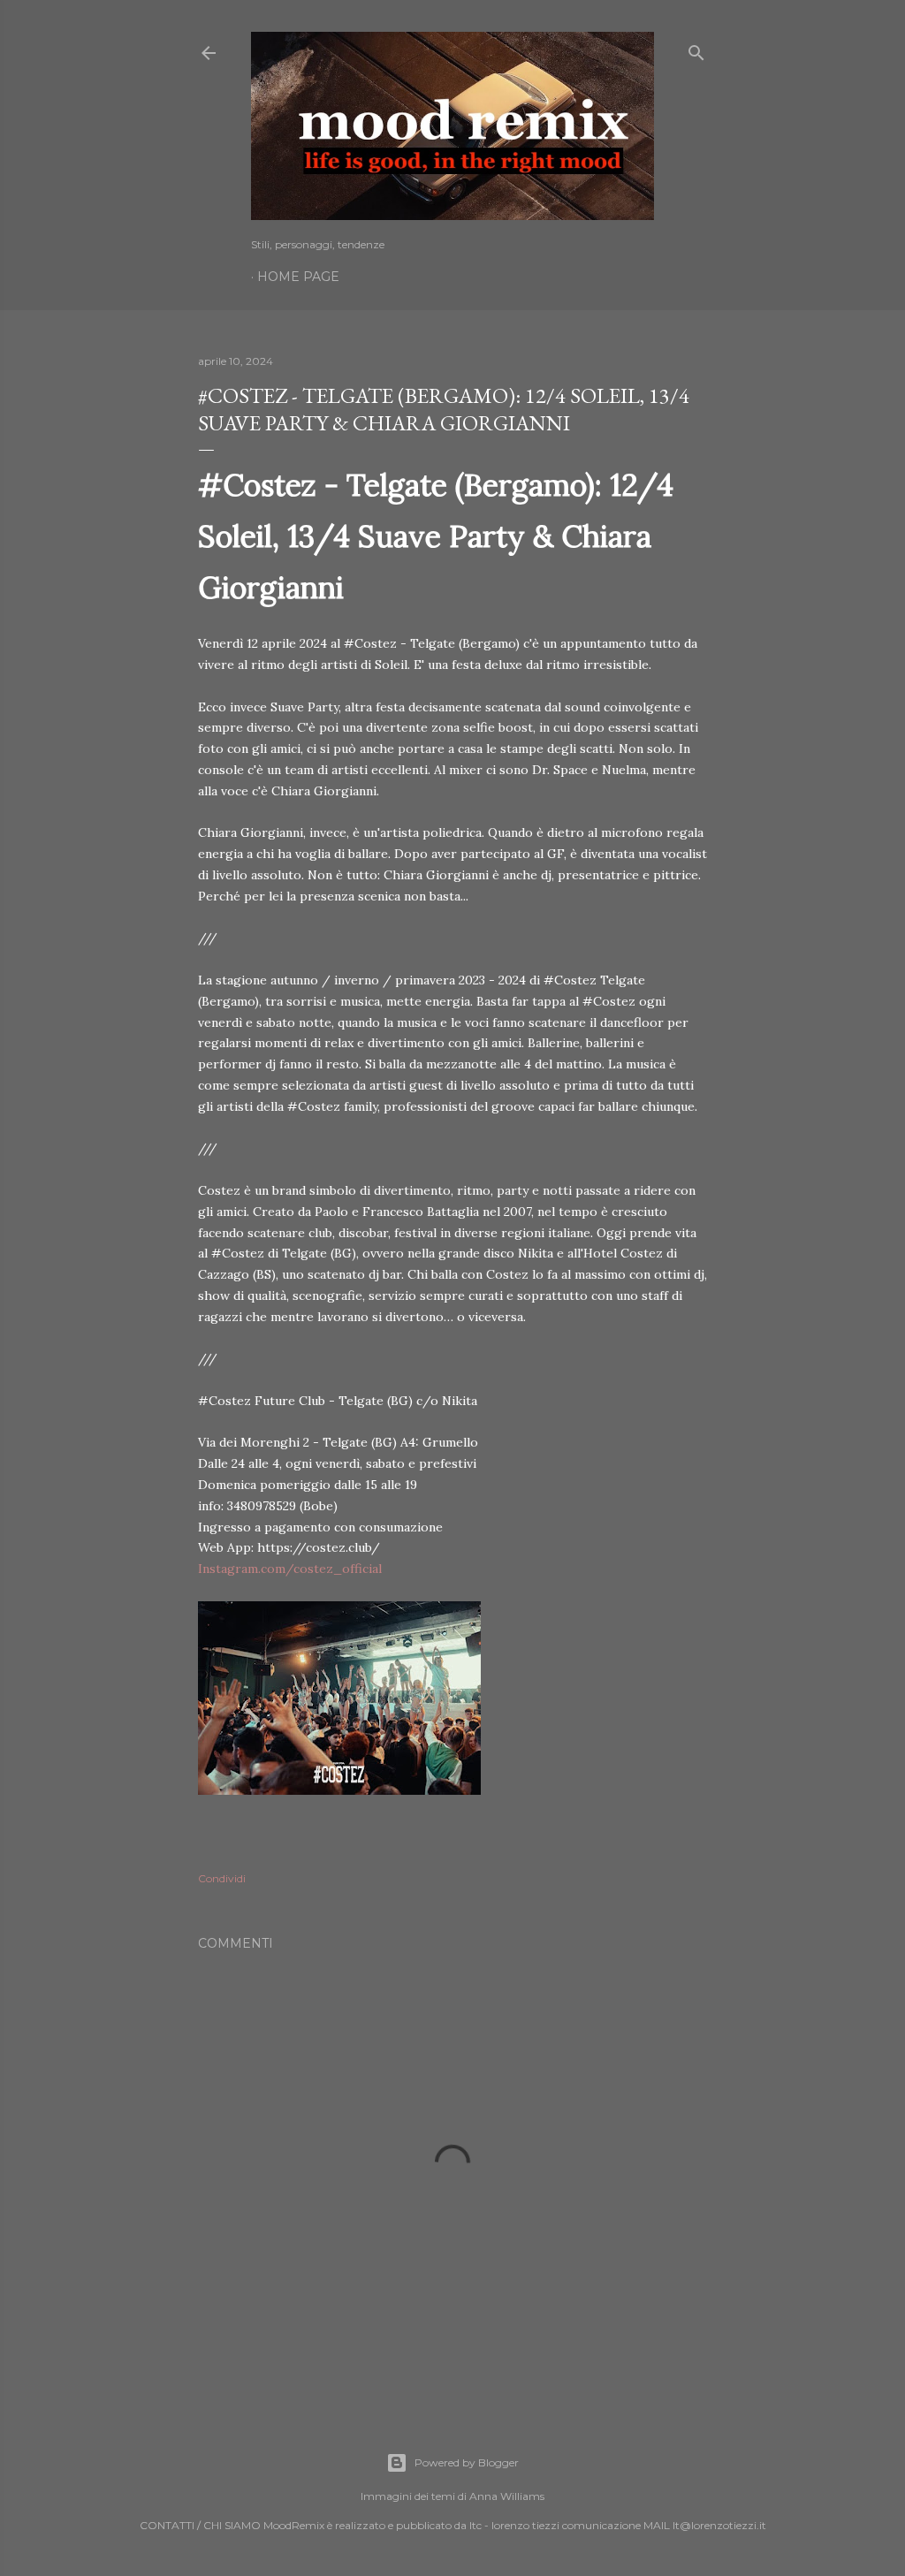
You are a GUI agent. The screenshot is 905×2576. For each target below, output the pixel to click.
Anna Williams (507, 2496)
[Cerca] (696, 49)
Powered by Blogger (467, 2462)
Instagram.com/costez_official (290, 1569)
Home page (298, 277)
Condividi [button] (222, 1878)
